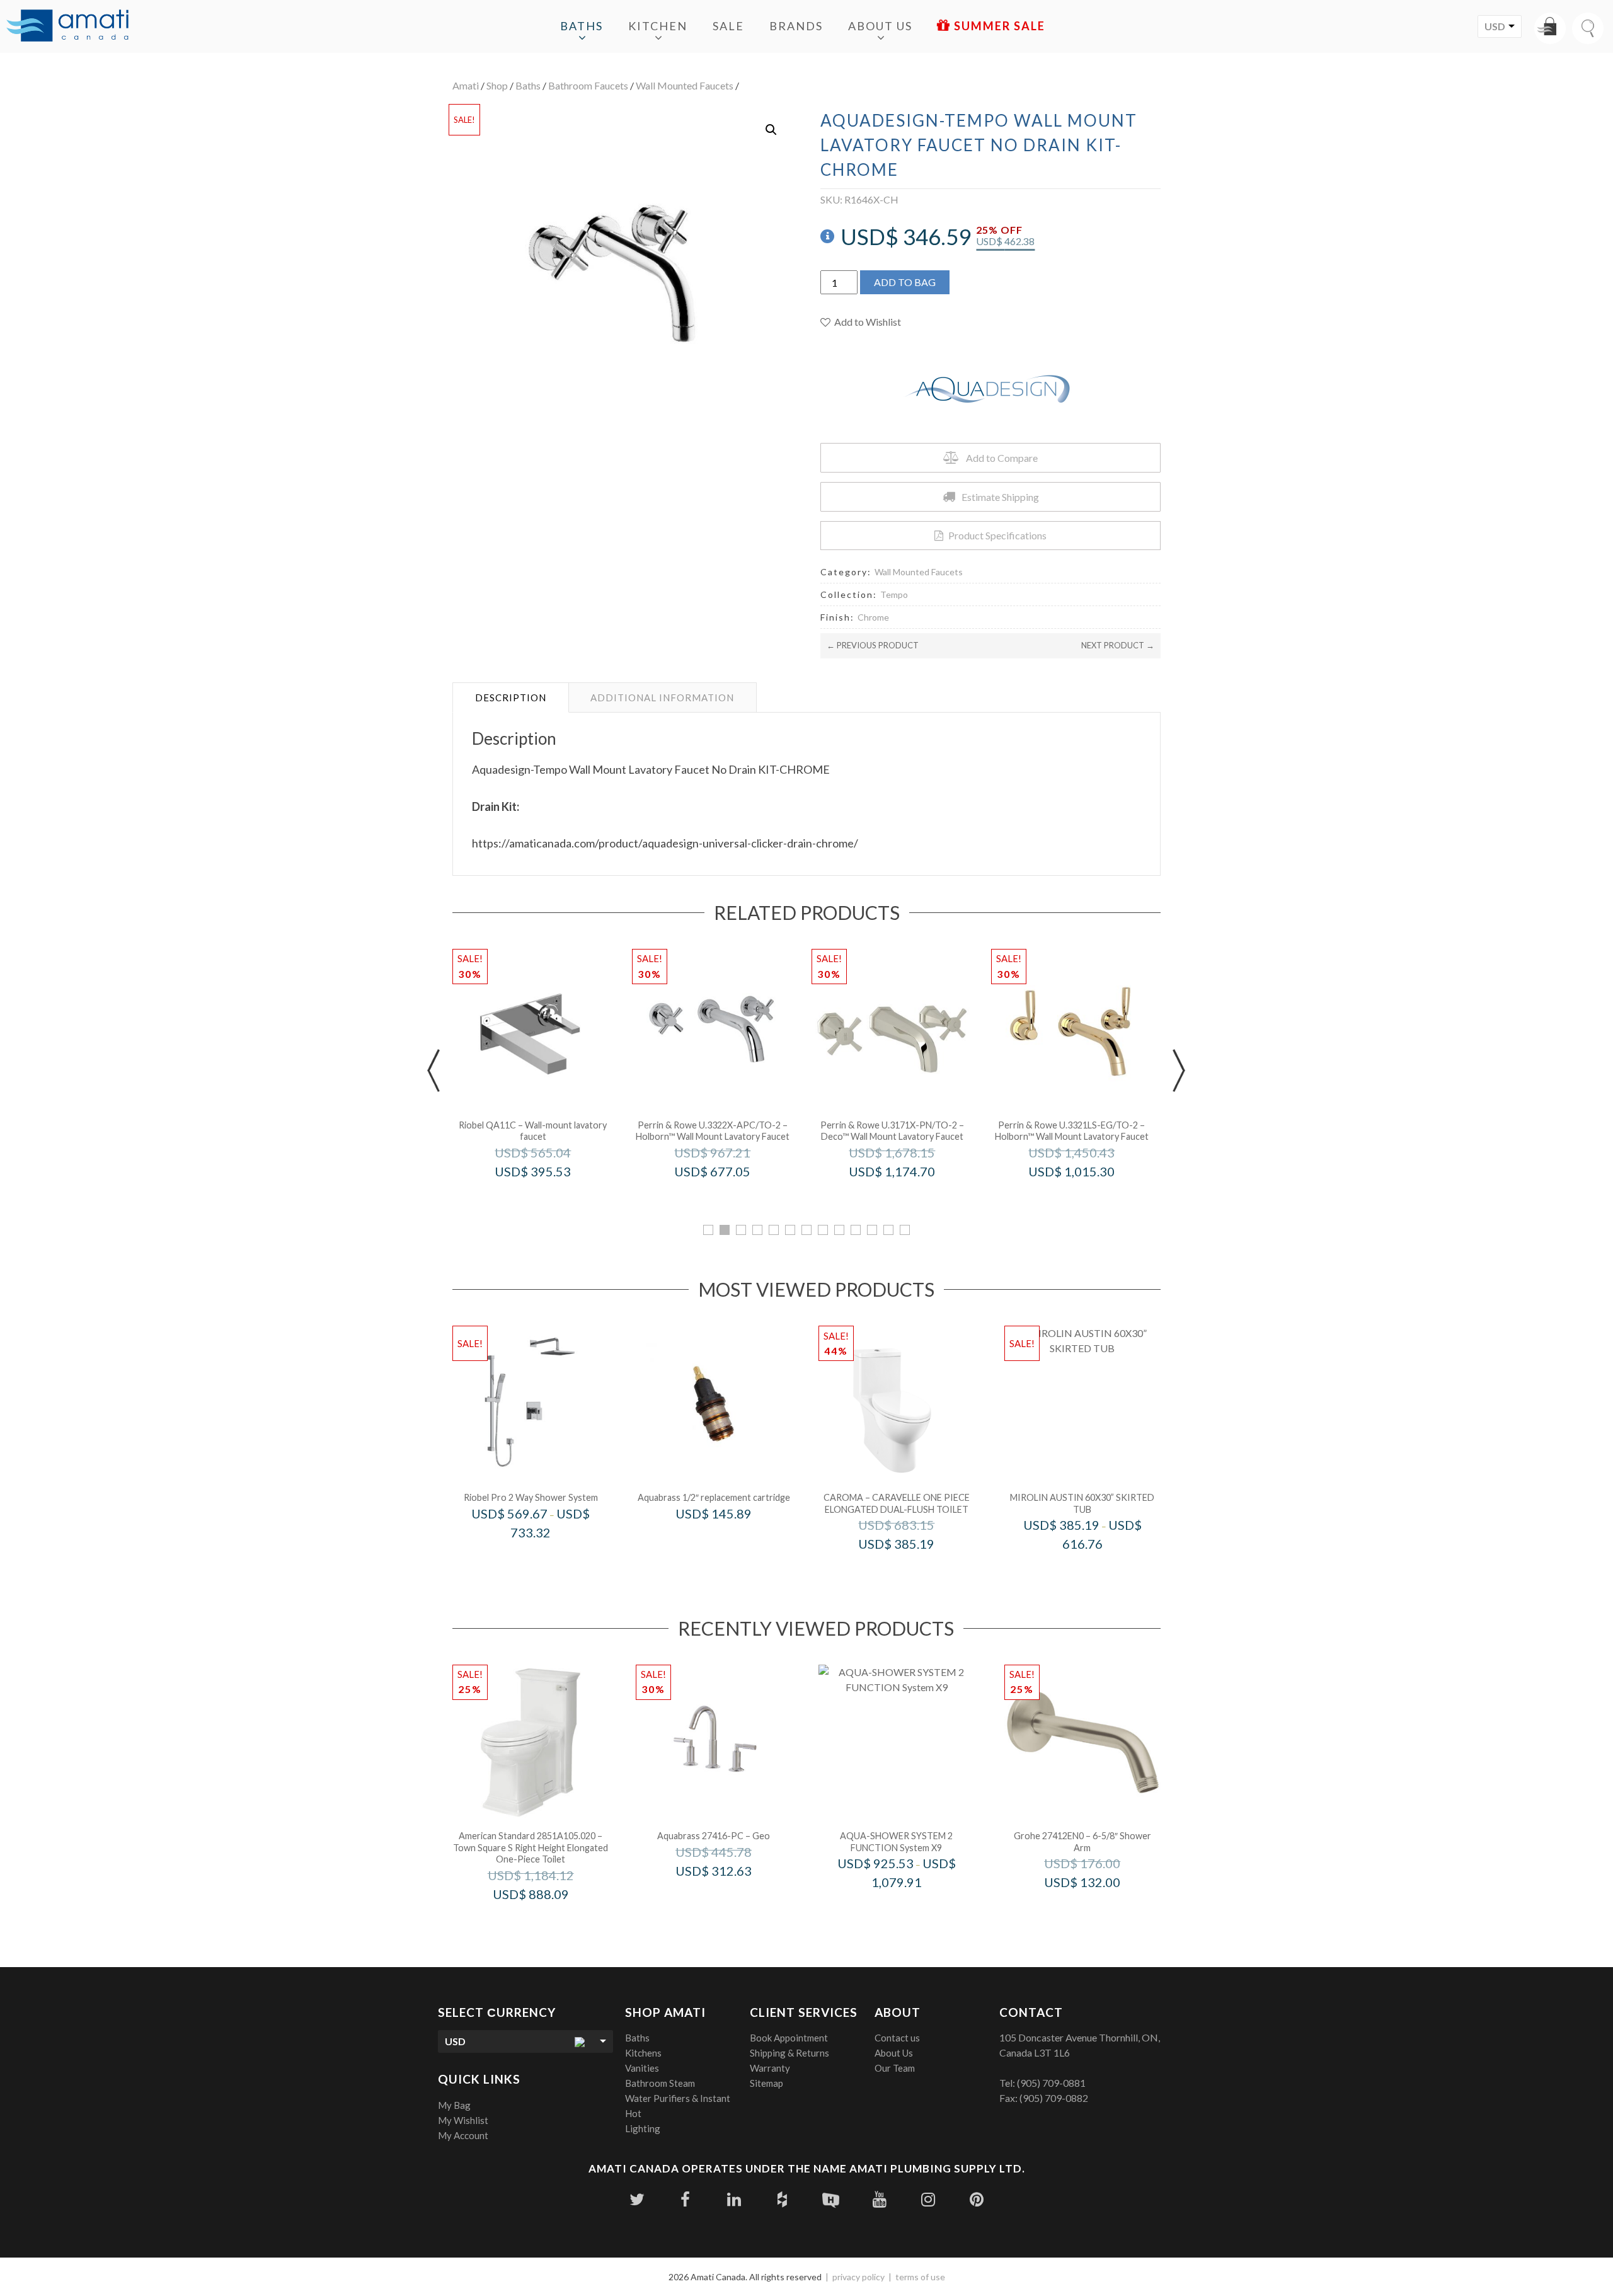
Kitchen (658, 26)
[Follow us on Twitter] (637, 2199)
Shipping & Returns (789, 2053)
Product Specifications (997, 535)
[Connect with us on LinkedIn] (734, 2199)
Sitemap (766, 2083)
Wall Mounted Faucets (685, 85)
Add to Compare (1002, 458)
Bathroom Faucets (588, 85)
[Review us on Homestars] (831, 2199)
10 (856, 1230)
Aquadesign (913, 1909)
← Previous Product (873, 645)
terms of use (920, 2277)
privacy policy (858, 2277)
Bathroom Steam (660, 2083)
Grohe (1099, 1909)
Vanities (642, 2068)
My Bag (454, 2105)
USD (1495, 26)
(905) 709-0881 (1051, 2083)
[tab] (511, 697)
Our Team (895, 2068)
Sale (728, 26)
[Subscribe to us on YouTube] (879, 2199)
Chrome (873, 617)
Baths (582, 26)
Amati (466, 85)
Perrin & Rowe (730, 1198)
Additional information (662, 697)
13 (905, 1230)
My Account (463, 2135)
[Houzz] (782, 2199)
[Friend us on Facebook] (685, 2199)
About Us (880, 26)
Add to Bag (905, 282)
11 (872, 1230)
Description (511, 697)
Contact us (897, 2038)
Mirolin (1099, 1570)
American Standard (548, 1921)
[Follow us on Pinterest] (976, 2199)
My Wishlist (463, 2120)
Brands (796, 26)
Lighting (643, 2128)
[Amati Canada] (67, 26)
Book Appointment (789, 2038)
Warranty (770, 2068)
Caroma (913, 1570)
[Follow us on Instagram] (928, 2199)
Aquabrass (731, 1540)
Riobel (550, 1198)
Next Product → (1118, 645)
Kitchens (643, 2053)
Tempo (894, 594)
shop (497, 85)
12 (888, 1230)
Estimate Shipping (1000, 497)
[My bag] (1550, 28)
